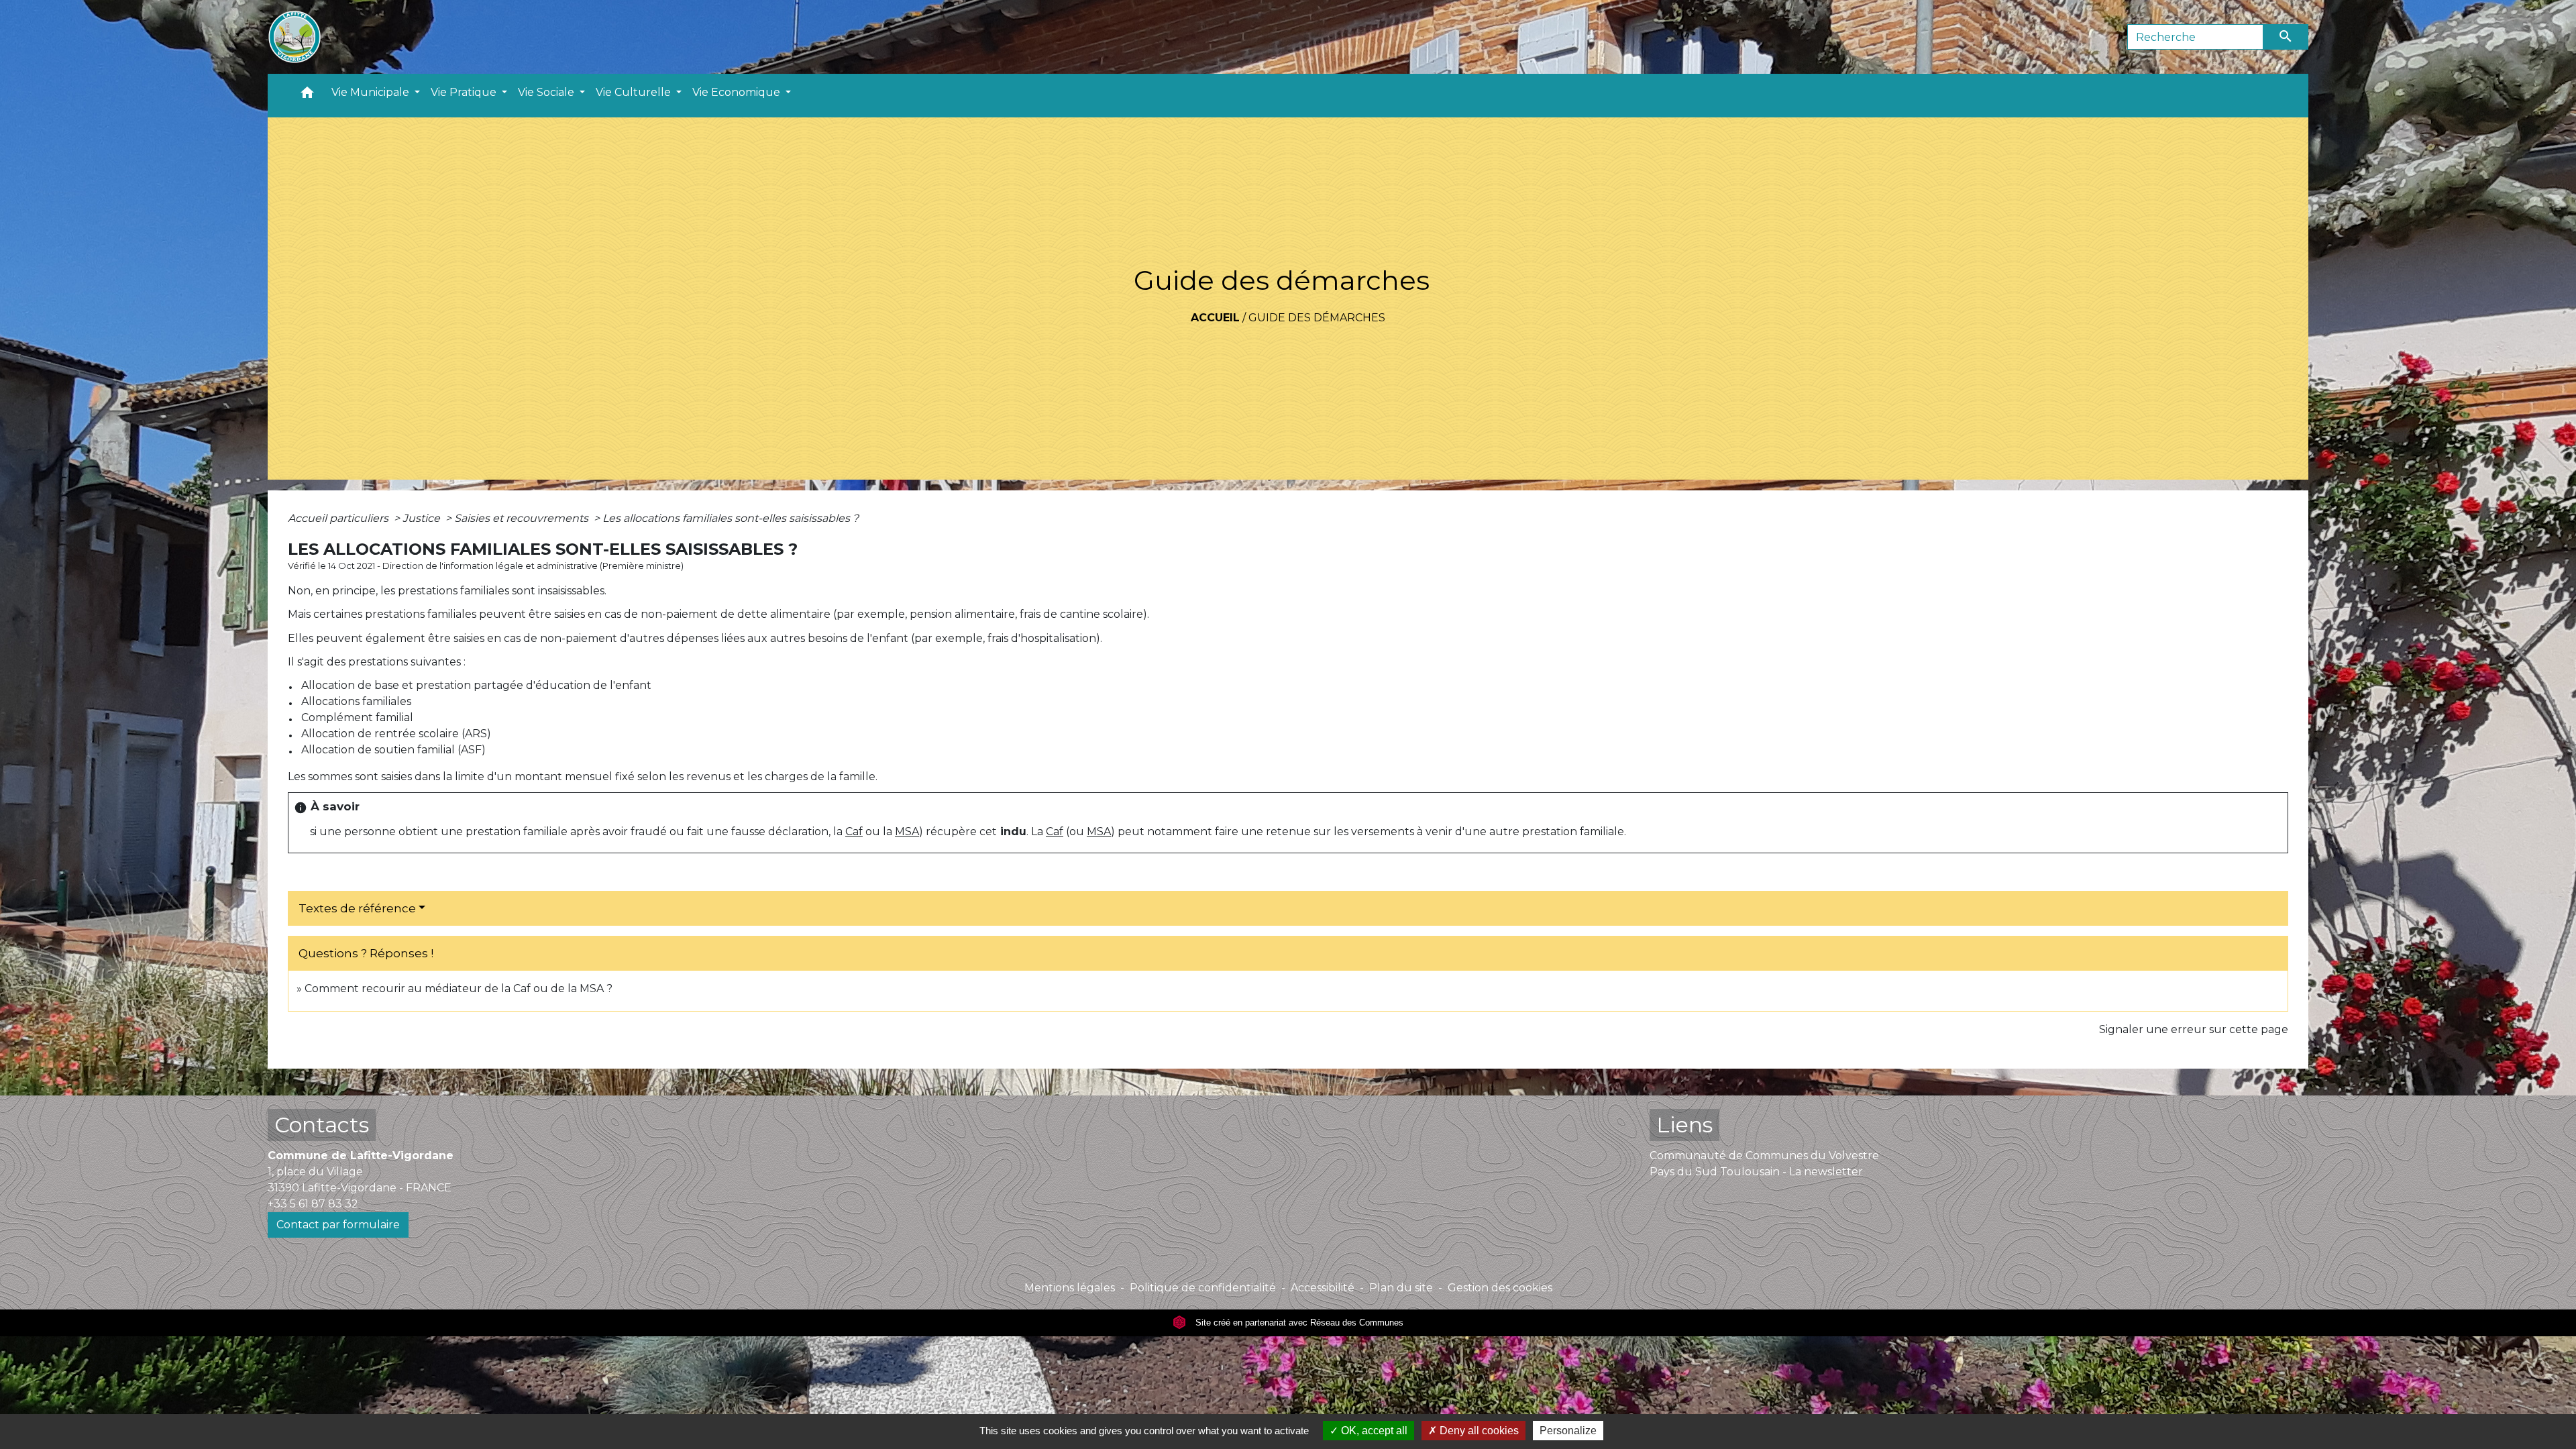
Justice (423, 518)
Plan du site (1401, 1288)
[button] (307, 96)
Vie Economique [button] (738, 92)
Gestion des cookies (1500, 1288)
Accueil (1215, 318)
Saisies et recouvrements (523, 518)
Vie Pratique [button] (465, 92)
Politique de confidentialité (1203, 1288)
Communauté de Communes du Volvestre (1764, 1156)
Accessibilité (1323, 1288)
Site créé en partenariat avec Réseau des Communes (1298, 1323)
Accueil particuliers (339, 518)
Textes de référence (357, 908)
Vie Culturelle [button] (635, 92)
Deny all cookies (1478, 1431)
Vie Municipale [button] (372, 92)
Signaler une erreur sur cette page (2194, 1029)
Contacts (322, 1125)
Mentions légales (1070, 1288)
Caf (854, 831)
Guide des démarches (1317, 318)
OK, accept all (1373, 1431)
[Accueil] (294, 37)
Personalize (1568, 1431)
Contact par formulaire (338, 1225)
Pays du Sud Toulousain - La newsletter (1756, 1172)
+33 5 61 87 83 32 (313, 1204)
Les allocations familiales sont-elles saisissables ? (731, 518)
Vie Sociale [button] (547, 92)
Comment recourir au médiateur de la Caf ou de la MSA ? (459, 988)
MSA (907, 831)
